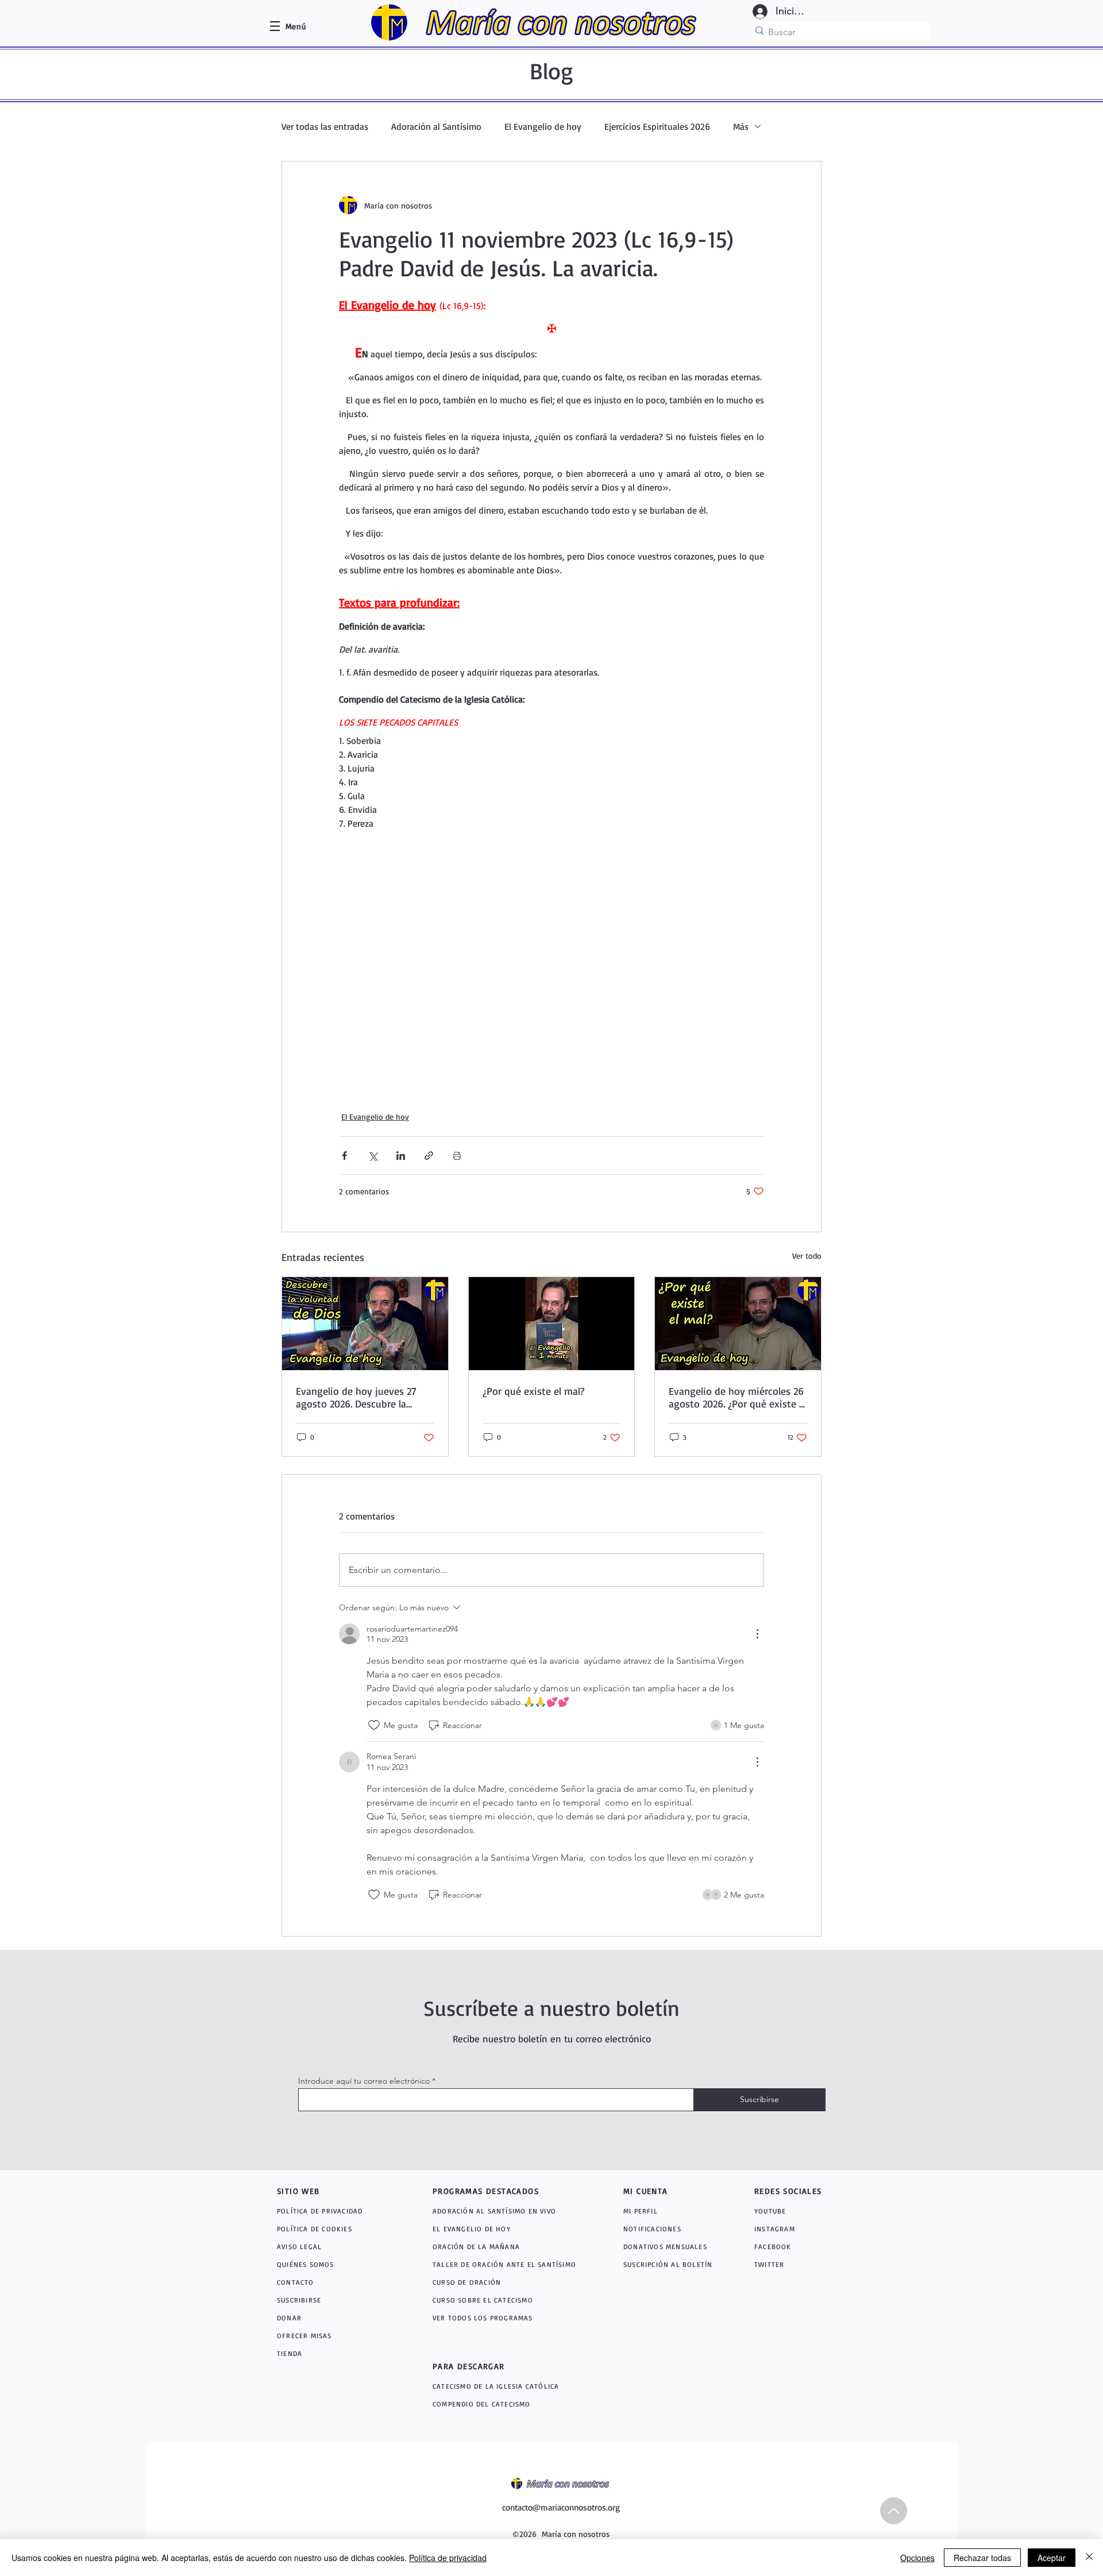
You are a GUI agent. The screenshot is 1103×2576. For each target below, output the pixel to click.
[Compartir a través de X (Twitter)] (373, 1156)
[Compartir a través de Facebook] (344, 1156)
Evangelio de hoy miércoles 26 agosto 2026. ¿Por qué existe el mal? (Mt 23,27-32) (738, 1397)
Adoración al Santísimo (436, 126)
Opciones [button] (917, 2558)
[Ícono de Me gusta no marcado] (374, 1725)
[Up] (894, 2511)
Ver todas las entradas (325, 126)
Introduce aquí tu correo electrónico (364, 2081)
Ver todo (807, 1256)
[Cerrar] (1089, 2558)
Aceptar (1052, 2558)
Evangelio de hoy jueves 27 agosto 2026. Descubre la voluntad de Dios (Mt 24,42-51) (364, 1397)
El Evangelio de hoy (543, 126)
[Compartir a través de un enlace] (429, 1156)
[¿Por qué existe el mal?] (552, 1324)
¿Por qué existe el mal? (533, 1391)
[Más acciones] (757, 1634)
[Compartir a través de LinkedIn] (401, 1156)
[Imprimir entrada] (457, 1156)
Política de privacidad (448, 2558)
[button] (296, 26)
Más (741, 126)
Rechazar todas (982, 2558)
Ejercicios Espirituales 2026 (657, 126)
